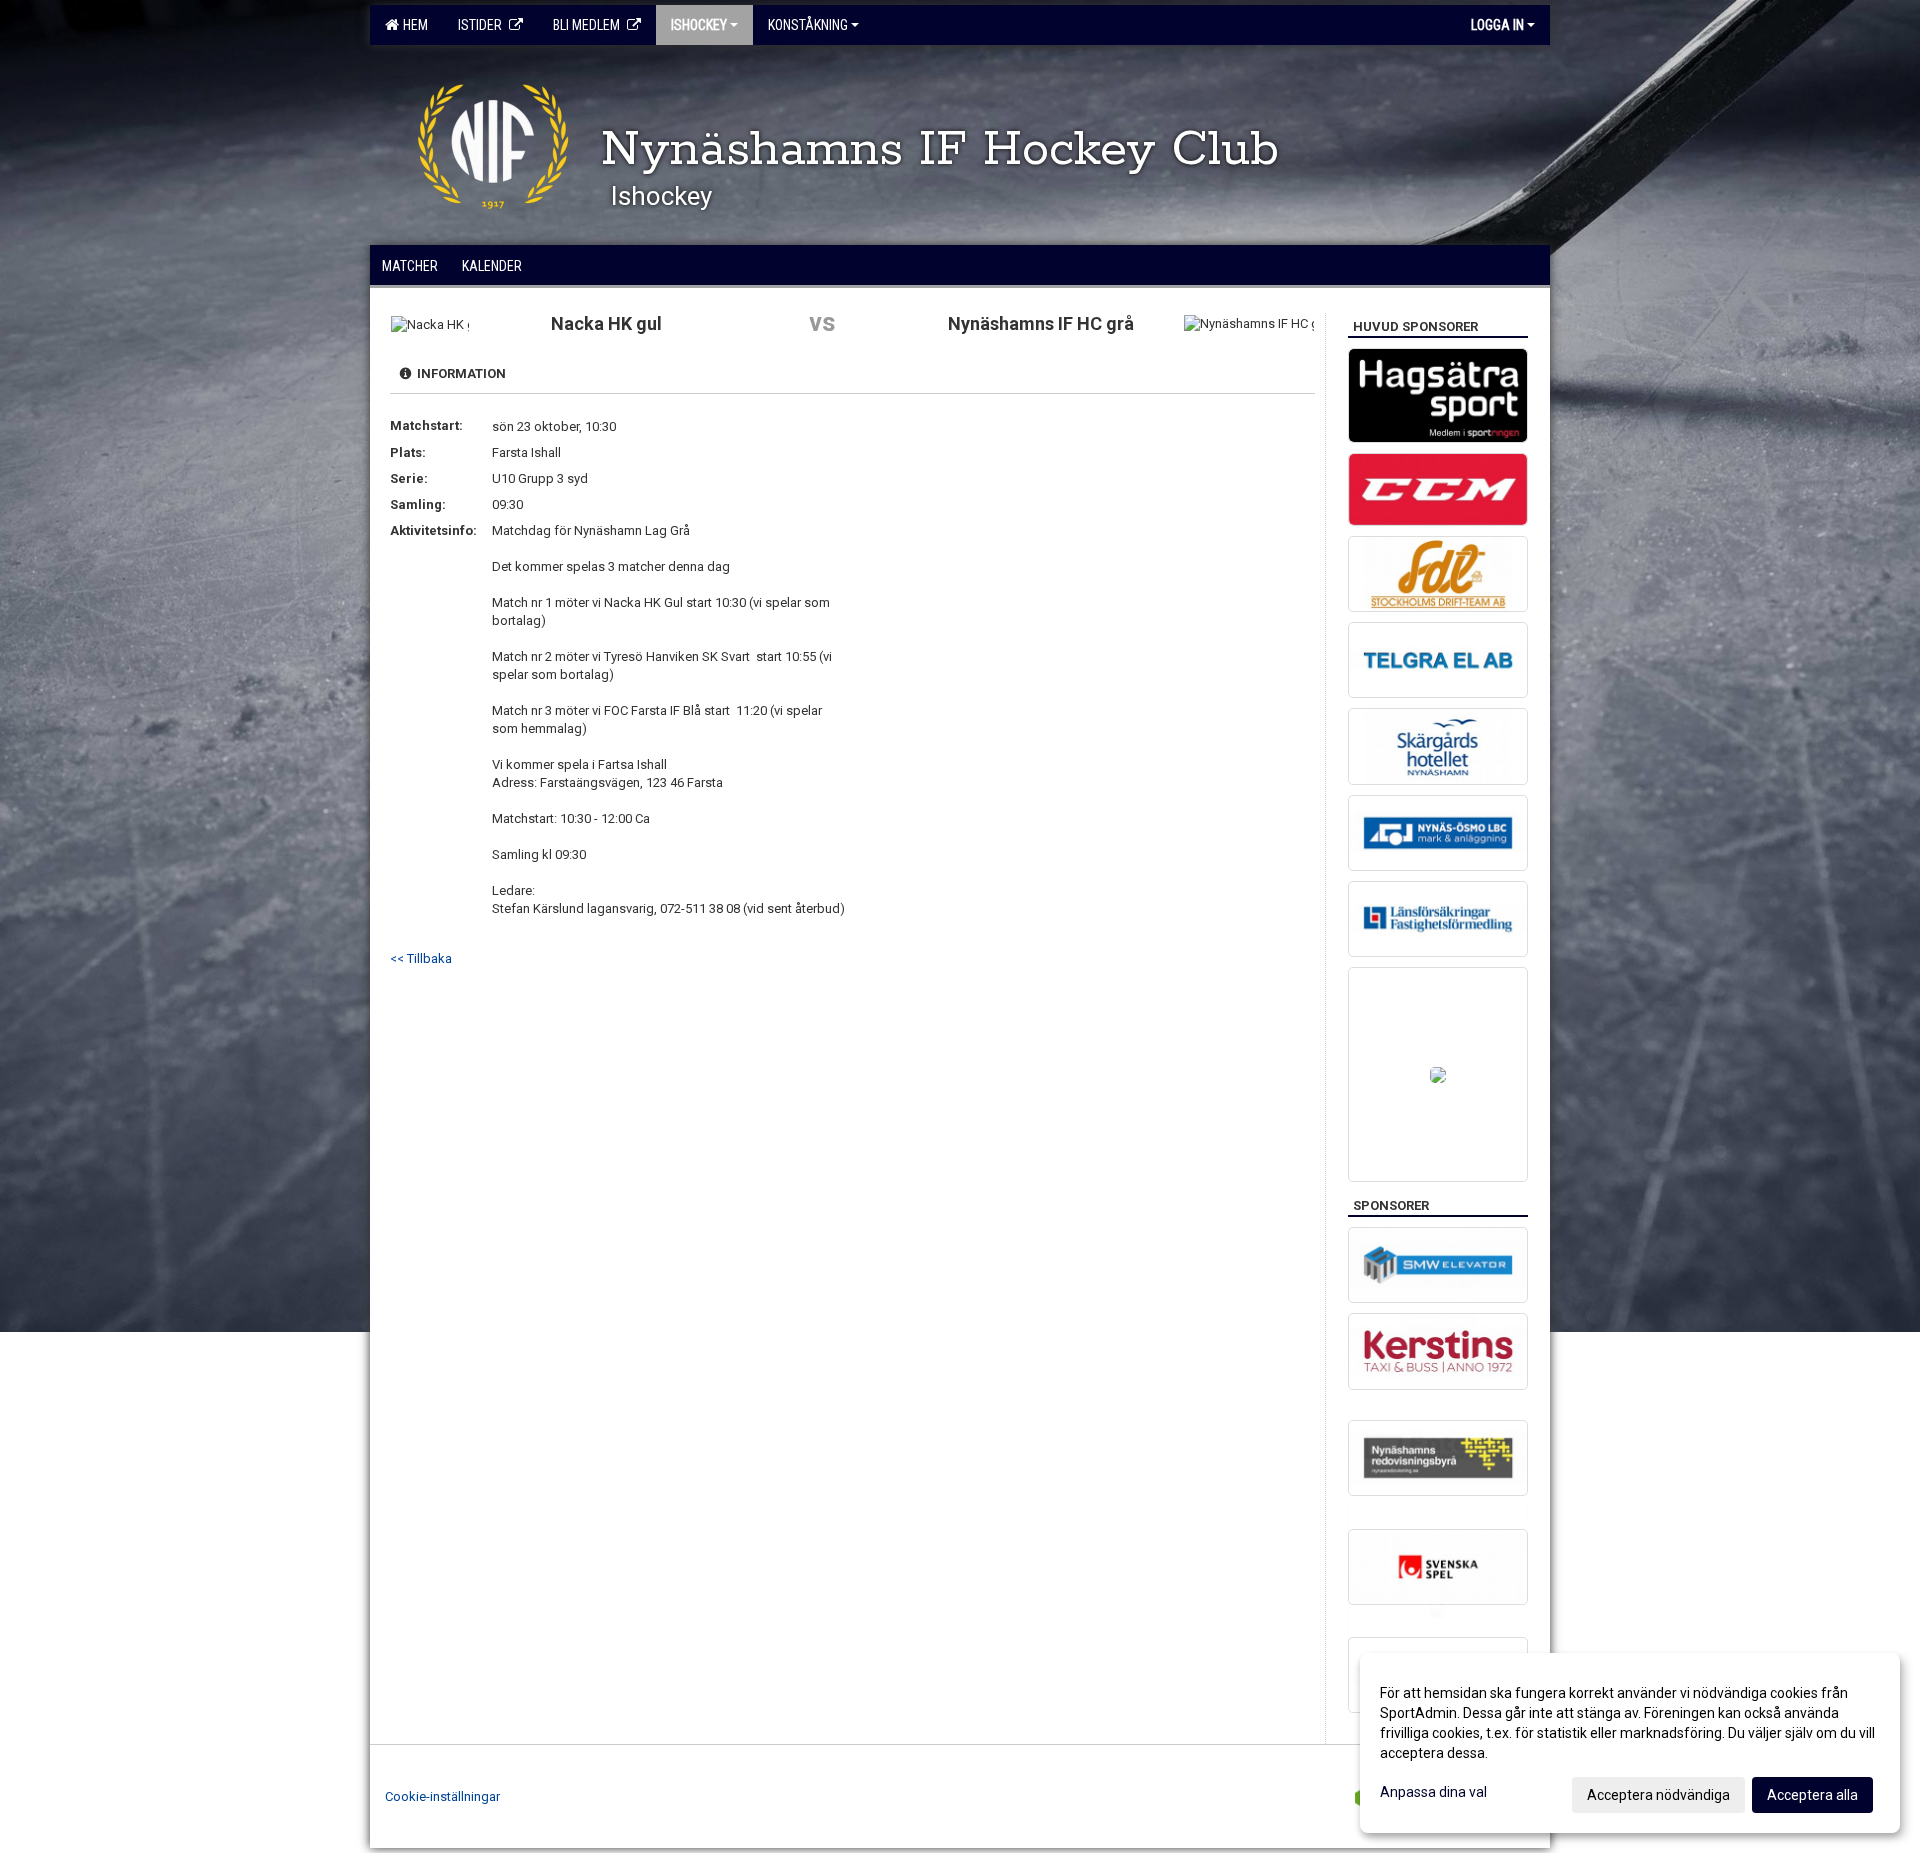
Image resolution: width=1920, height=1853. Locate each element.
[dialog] (1630, 1743)
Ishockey (699, 25)
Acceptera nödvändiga (1658, 1795)
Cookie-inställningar (442, 1796)
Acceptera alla (1812, 1795)
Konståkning (808, 25)
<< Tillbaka (421, 958)
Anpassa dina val (1433, 1792)
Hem (412, 25)
